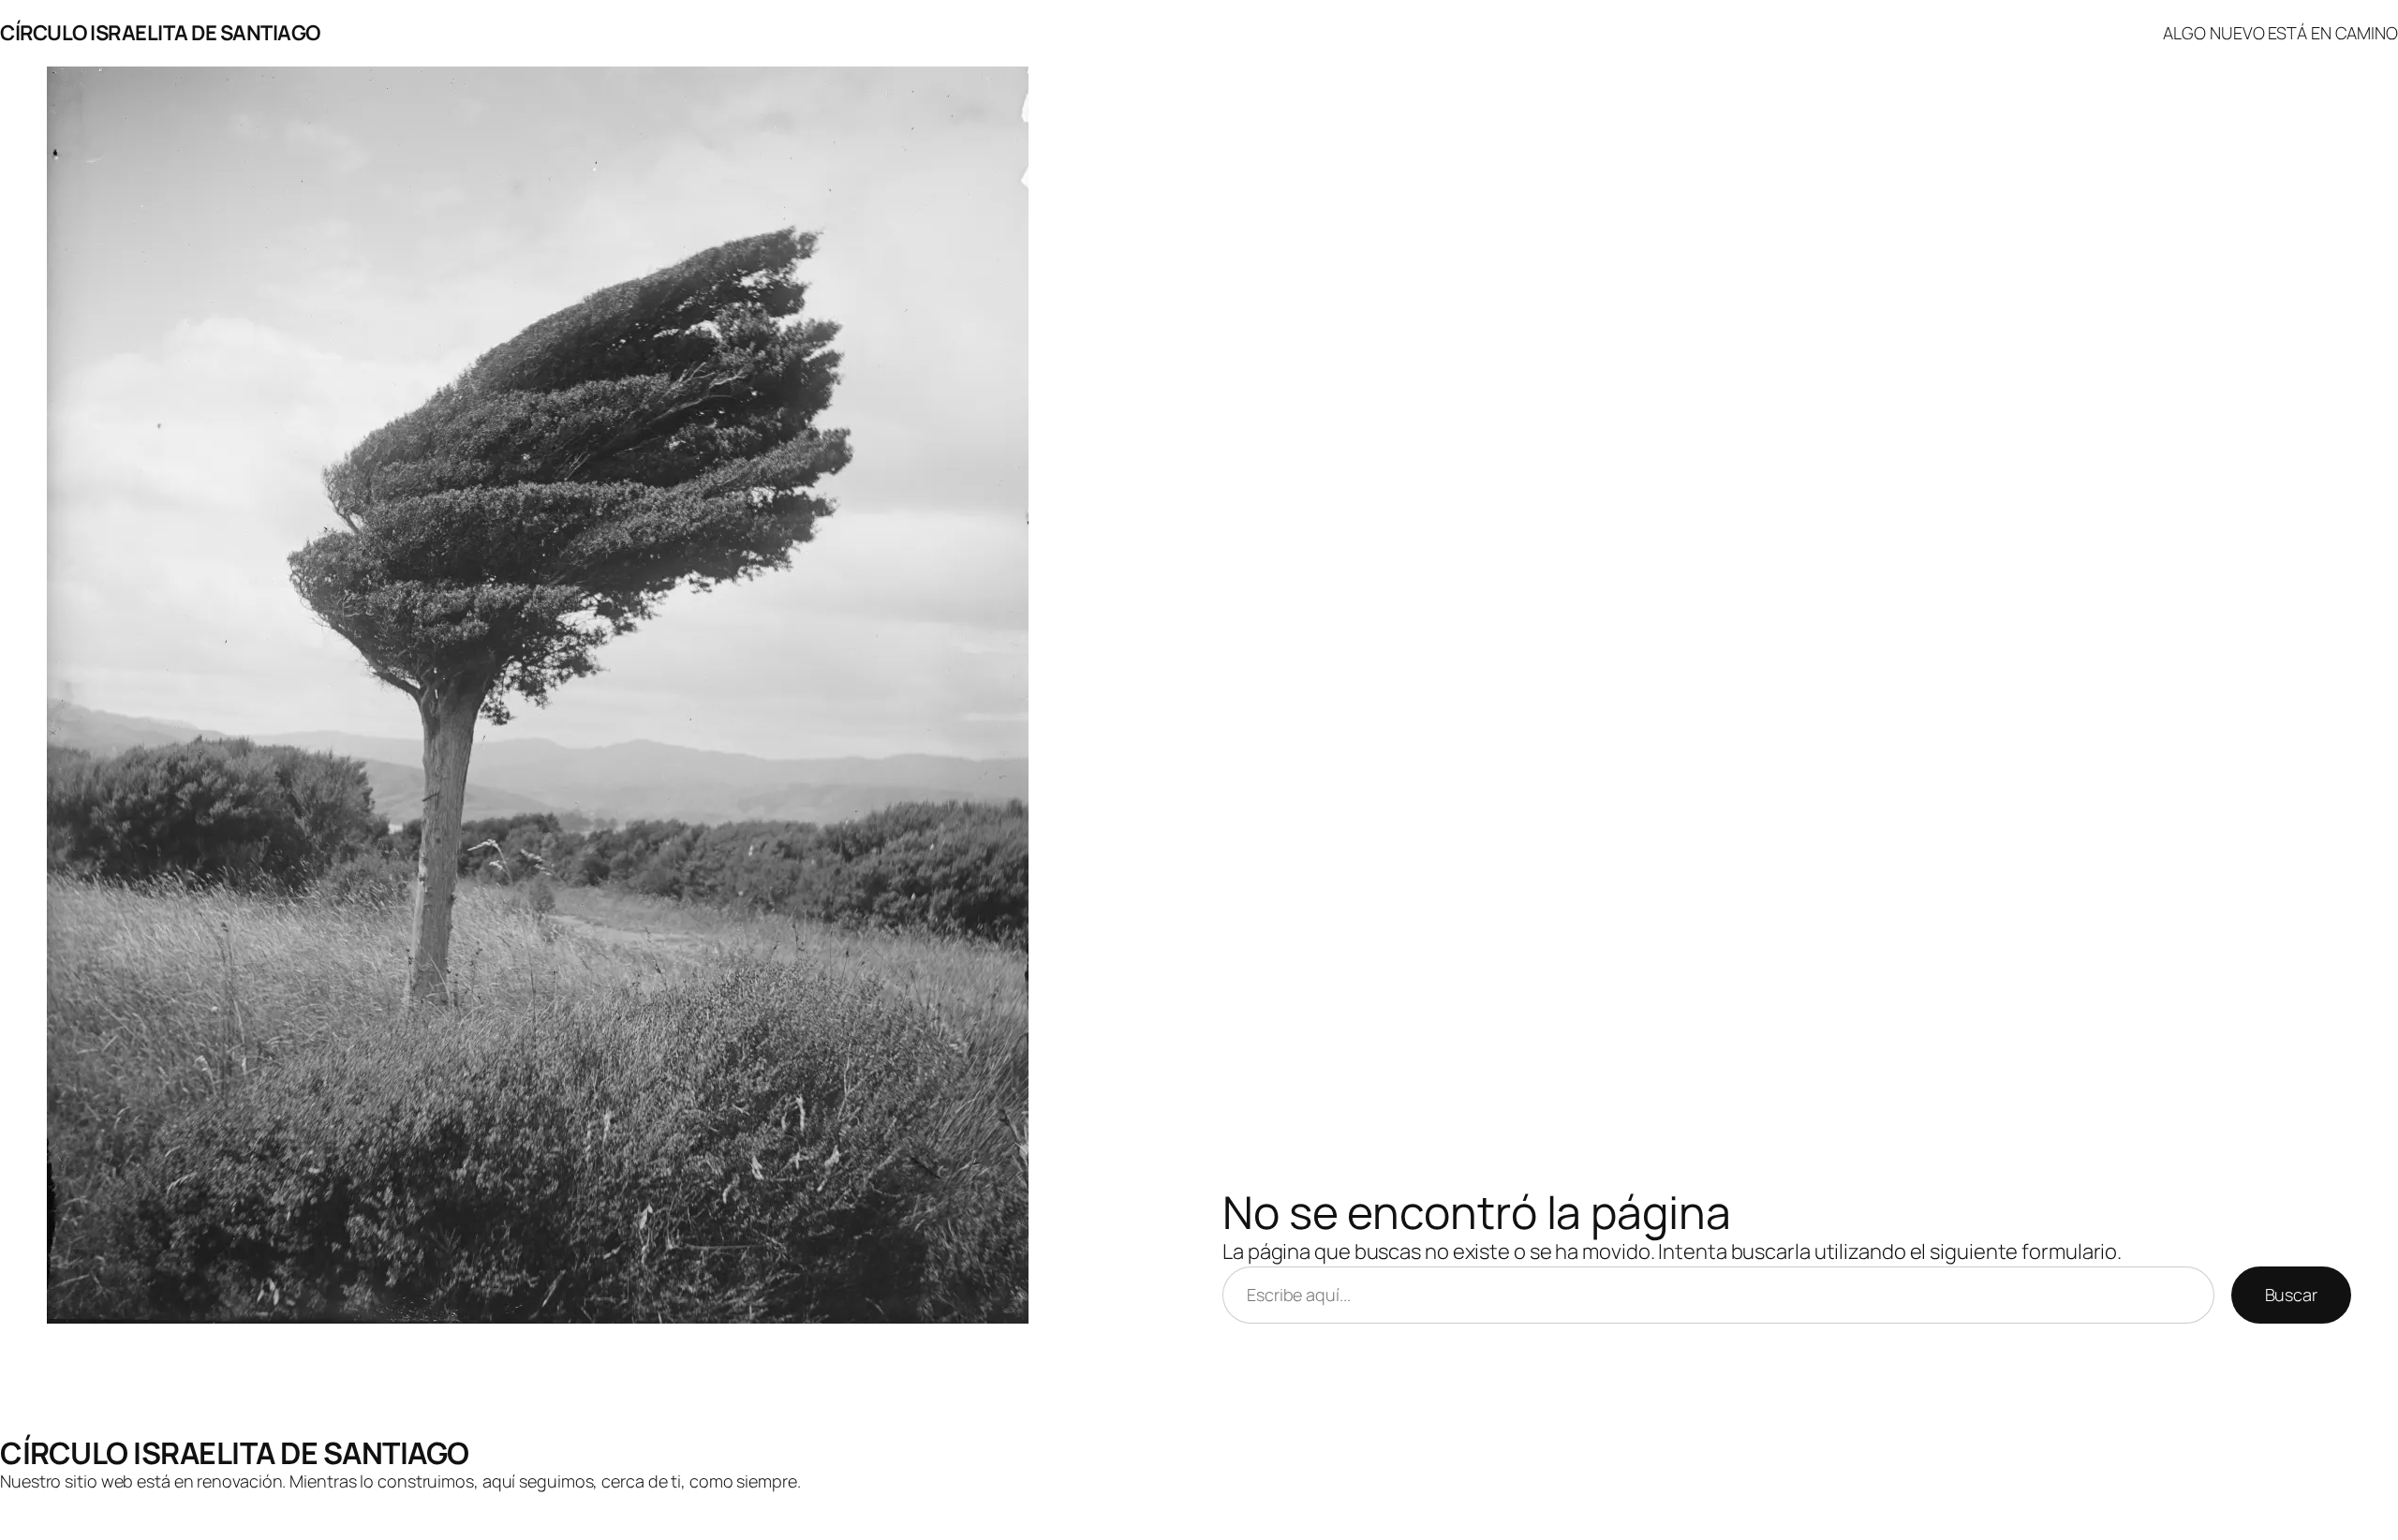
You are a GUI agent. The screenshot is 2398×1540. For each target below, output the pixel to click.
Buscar (2291, 1295)
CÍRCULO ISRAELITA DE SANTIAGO (160, 33)
